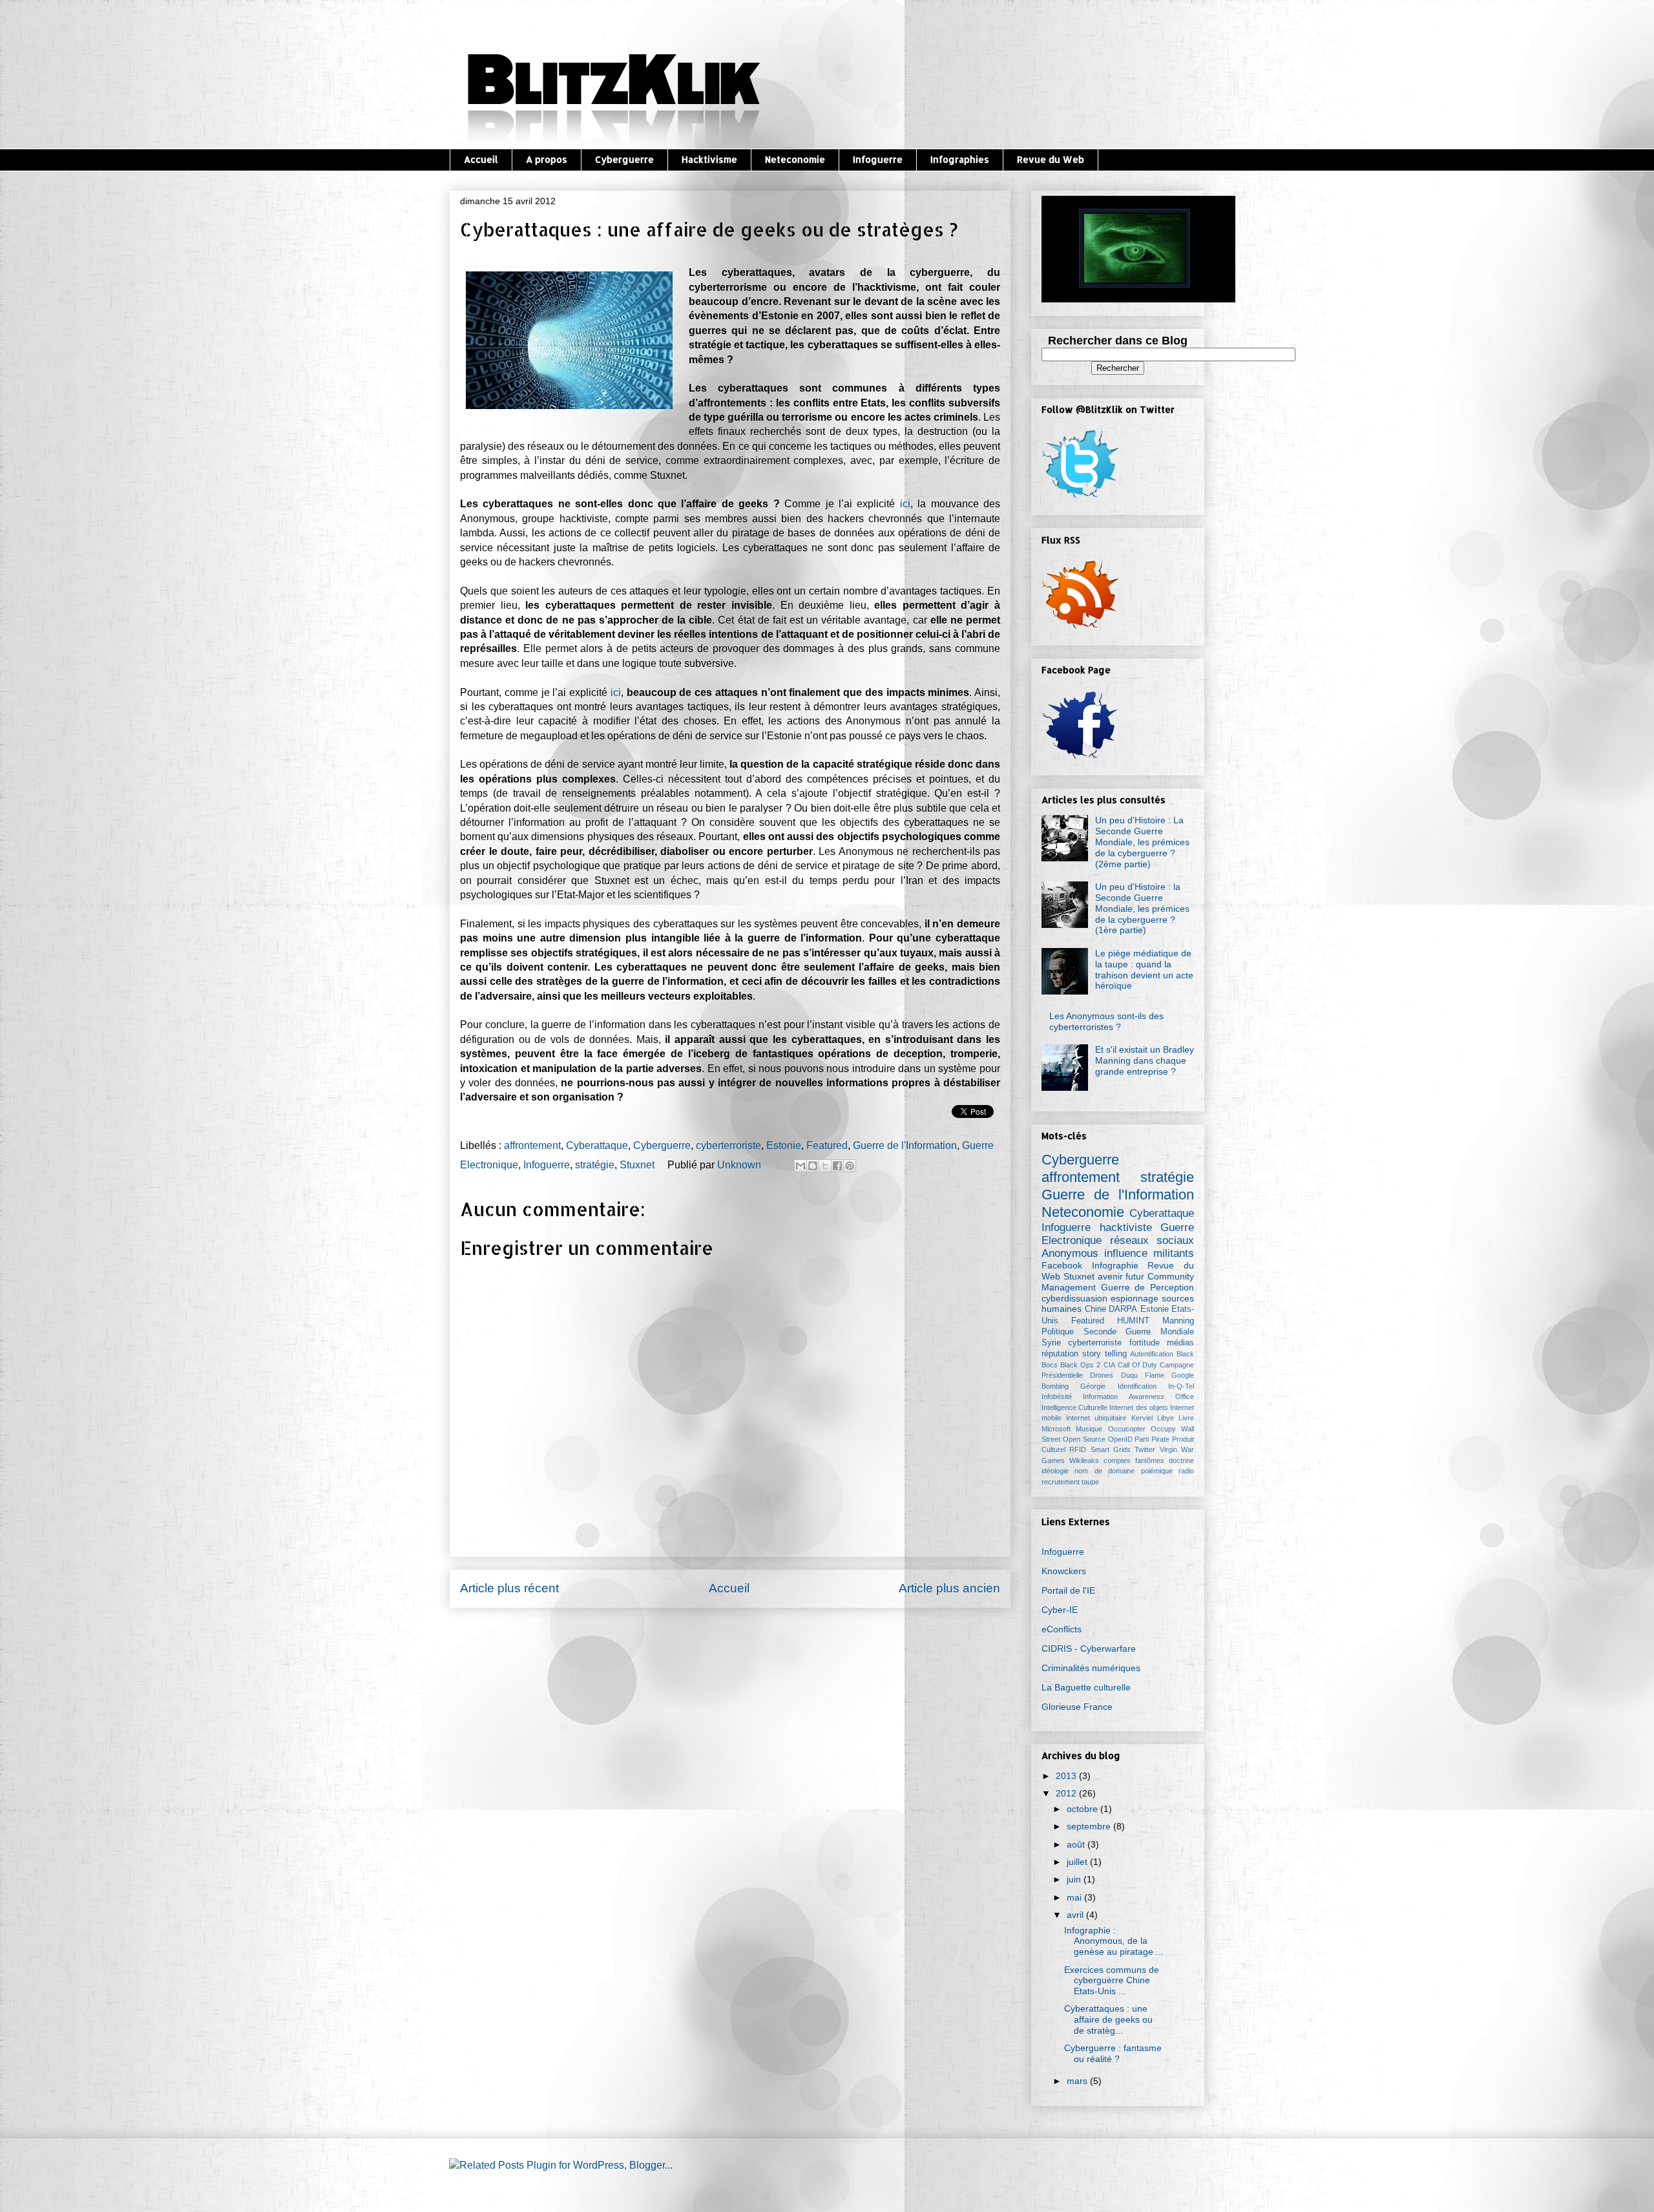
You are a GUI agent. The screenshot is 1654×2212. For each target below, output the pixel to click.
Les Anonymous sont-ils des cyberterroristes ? (1106, 1021)
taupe (1090, 1482)
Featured (827, 1145)
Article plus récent (509, 1588)
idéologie (1055, 1471)
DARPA (1123, 1309)
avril (1075, 1915)
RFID (1078, 1449)
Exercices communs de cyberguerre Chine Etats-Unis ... (1112, 1981)
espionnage (1135, 1298)
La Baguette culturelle (1086, 1687)
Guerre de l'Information (905, 1145)
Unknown (740, 1165)
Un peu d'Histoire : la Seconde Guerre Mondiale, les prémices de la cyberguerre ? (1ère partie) (1142, 908)
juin (1074, 1879)
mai (1074, 1897)
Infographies (960, 159)
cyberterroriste (728, 1145)
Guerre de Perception (1147, 1287)
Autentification (1152, 1354)
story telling (1104, 1354)
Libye (1166, 1418)
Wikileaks (1084, 1460)
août (1076, 1844)
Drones (1102, 1375)
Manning (1178, 1321)
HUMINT (1133, 1321)
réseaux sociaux (1152, 1240)
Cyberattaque (597, 1145)
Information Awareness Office (1138, 1396)
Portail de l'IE (1068, 1590)
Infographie (1115, 1265)
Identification (1137, 1386)
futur (1135, 1276)
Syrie (1051, 1343)
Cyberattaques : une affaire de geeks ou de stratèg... (1108, 2019)
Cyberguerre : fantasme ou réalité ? (1113, 2053)
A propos (547, 159)
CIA (1109, 1365)
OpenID (1120, 1439)
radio (1186, 1471)
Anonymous (1070, 1253)
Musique (1089, 1429)
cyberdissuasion (1074, 1298)
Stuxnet (637, 1165)
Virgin (1168, 1449)
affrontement (532, 1145)
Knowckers (1064, 1571)
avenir (1110, 1276)
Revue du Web (1051, 159)
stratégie (595, 1165)
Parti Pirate (1152, 1439)
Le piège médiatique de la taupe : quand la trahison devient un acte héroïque (1144, 969)
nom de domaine (1104, 1471)
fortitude (1145, 1343)
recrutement (1061, 1482)
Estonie (784, 1145)
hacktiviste (1126, 1227)
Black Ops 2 (1080, 1365)
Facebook (1062, 1265)
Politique (1058, 1332)
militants (1174, 1253)
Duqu (1129, 1375)
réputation (1060, 1354)
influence (1126, 1253)
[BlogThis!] (813, 1166)
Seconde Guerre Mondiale (1139, 1332)
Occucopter (1127, 1429)
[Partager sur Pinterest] (850, 1166)
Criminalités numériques (1091, 1668)
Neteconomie (795, 159)
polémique (1157, 1471)
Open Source (1084, 1439)
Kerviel (1142, 1418)
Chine (1095, 1309)
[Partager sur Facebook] (837, 1166)
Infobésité (1057, 1396)
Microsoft (1056, 1429)
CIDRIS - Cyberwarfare (1089, 1648)
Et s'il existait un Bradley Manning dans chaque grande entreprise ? (1145, 1060)
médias (1180, 1343)
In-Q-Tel (1181, 1386)
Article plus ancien (949, 1588)
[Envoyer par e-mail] (801, 1166)
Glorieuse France (1077, 1707)
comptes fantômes (1134, 1460)
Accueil (481, 159)
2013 (1066, 1776)
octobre (1082, 1809)
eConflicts (1062, 1629)
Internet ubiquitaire (1096, 1418)
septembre (1089, 1826)
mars (1077, 2081)
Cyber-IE (1060, 1610)
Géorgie (1093, 1386)
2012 (1066, 1793)
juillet (1077, 1862)
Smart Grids (1111, 1449)
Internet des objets (1138, 1407)
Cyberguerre (624, 159)
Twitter (1145, 1449)
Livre (1186, 1418)
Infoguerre (878, 159)
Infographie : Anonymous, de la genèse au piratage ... (1114, 1941)
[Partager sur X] (825, 1166)
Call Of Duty (1137, 1365)
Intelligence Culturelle (1074, 1407)
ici (905, 504)
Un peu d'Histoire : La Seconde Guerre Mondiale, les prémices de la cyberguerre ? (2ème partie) (1142, 842)
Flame (1155, 1375)
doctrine (1181, 1460)
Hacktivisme (709, 159)
